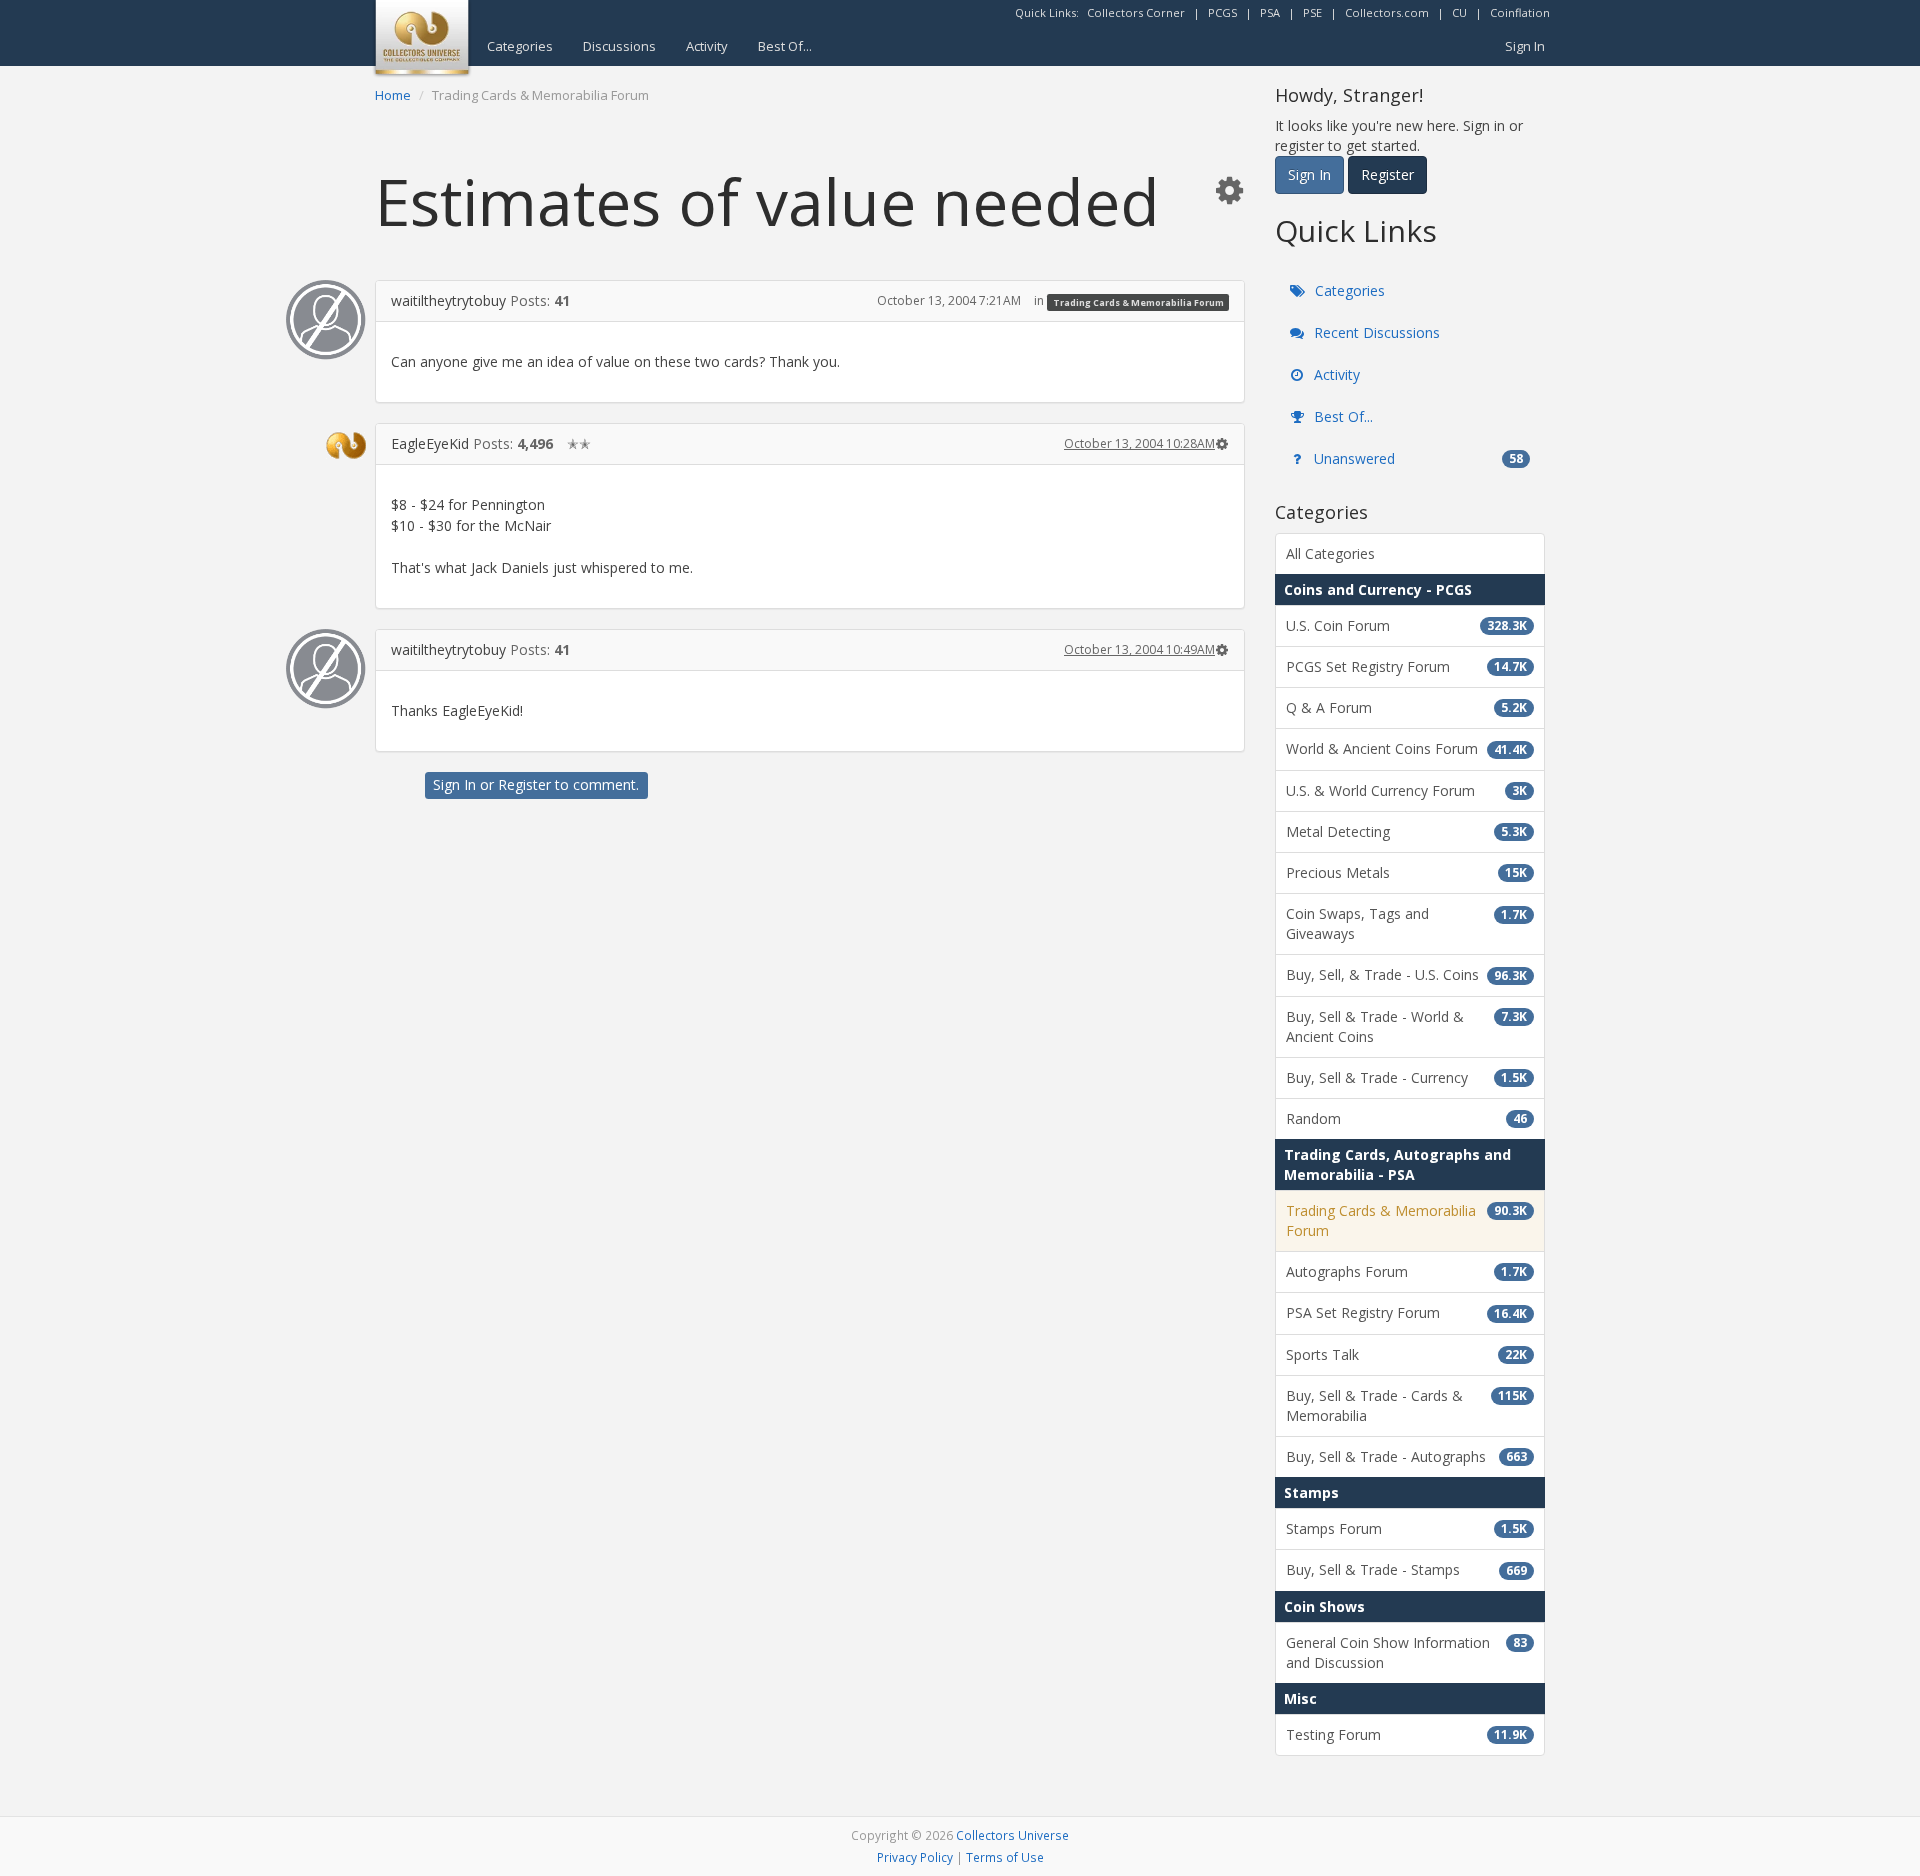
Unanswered (1416, 458)
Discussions (619, 46)
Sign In (1525, 46)
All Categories (1330, 553)
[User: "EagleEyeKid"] (326, 445)
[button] (1229, 189)
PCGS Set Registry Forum (1406, 666)
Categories (520, 46)
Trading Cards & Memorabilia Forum (1138, 301)
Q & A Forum (1406, 707)
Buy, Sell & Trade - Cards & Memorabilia (1406, 1405)
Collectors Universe (1012, 1835)
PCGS (1222, 12)
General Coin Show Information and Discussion (1406, 1652)
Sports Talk (1406, 1354)
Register (524, 784)
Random (1406, 1118)
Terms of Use (1005, 1857)
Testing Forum (1406, 1734)
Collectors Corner (1136, 12)
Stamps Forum (1406, 1528)
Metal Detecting (1406, 831)
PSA (1270, 12)
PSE (1312, 12)
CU (1459, 12)
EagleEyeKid (430, 443)
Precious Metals (1406, 872)
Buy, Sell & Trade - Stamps (1406, 1569)
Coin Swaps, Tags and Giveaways (1406, 923)
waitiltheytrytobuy (448, 300)
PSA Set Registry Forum (1406, 1312)
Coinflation (1520, 12)
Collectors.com (1387, 12)
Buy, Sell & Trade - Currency (1406, 1077)
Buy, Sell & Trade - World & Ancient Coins (1406, 1026)
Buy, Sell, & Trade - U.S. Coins (1406, 974)
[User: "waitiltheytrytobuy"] (326, 320)
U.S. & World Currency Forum (1406, 790)
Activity (707, 46)
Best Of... (785, 46)
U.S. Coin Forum (1406, 625)
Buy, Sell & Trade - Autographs (1406, 1456)
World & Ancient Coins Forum (1406, 748)
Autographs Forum (1406, 1271)
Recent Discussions (1375, 332)
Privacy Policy (915, 1857)
